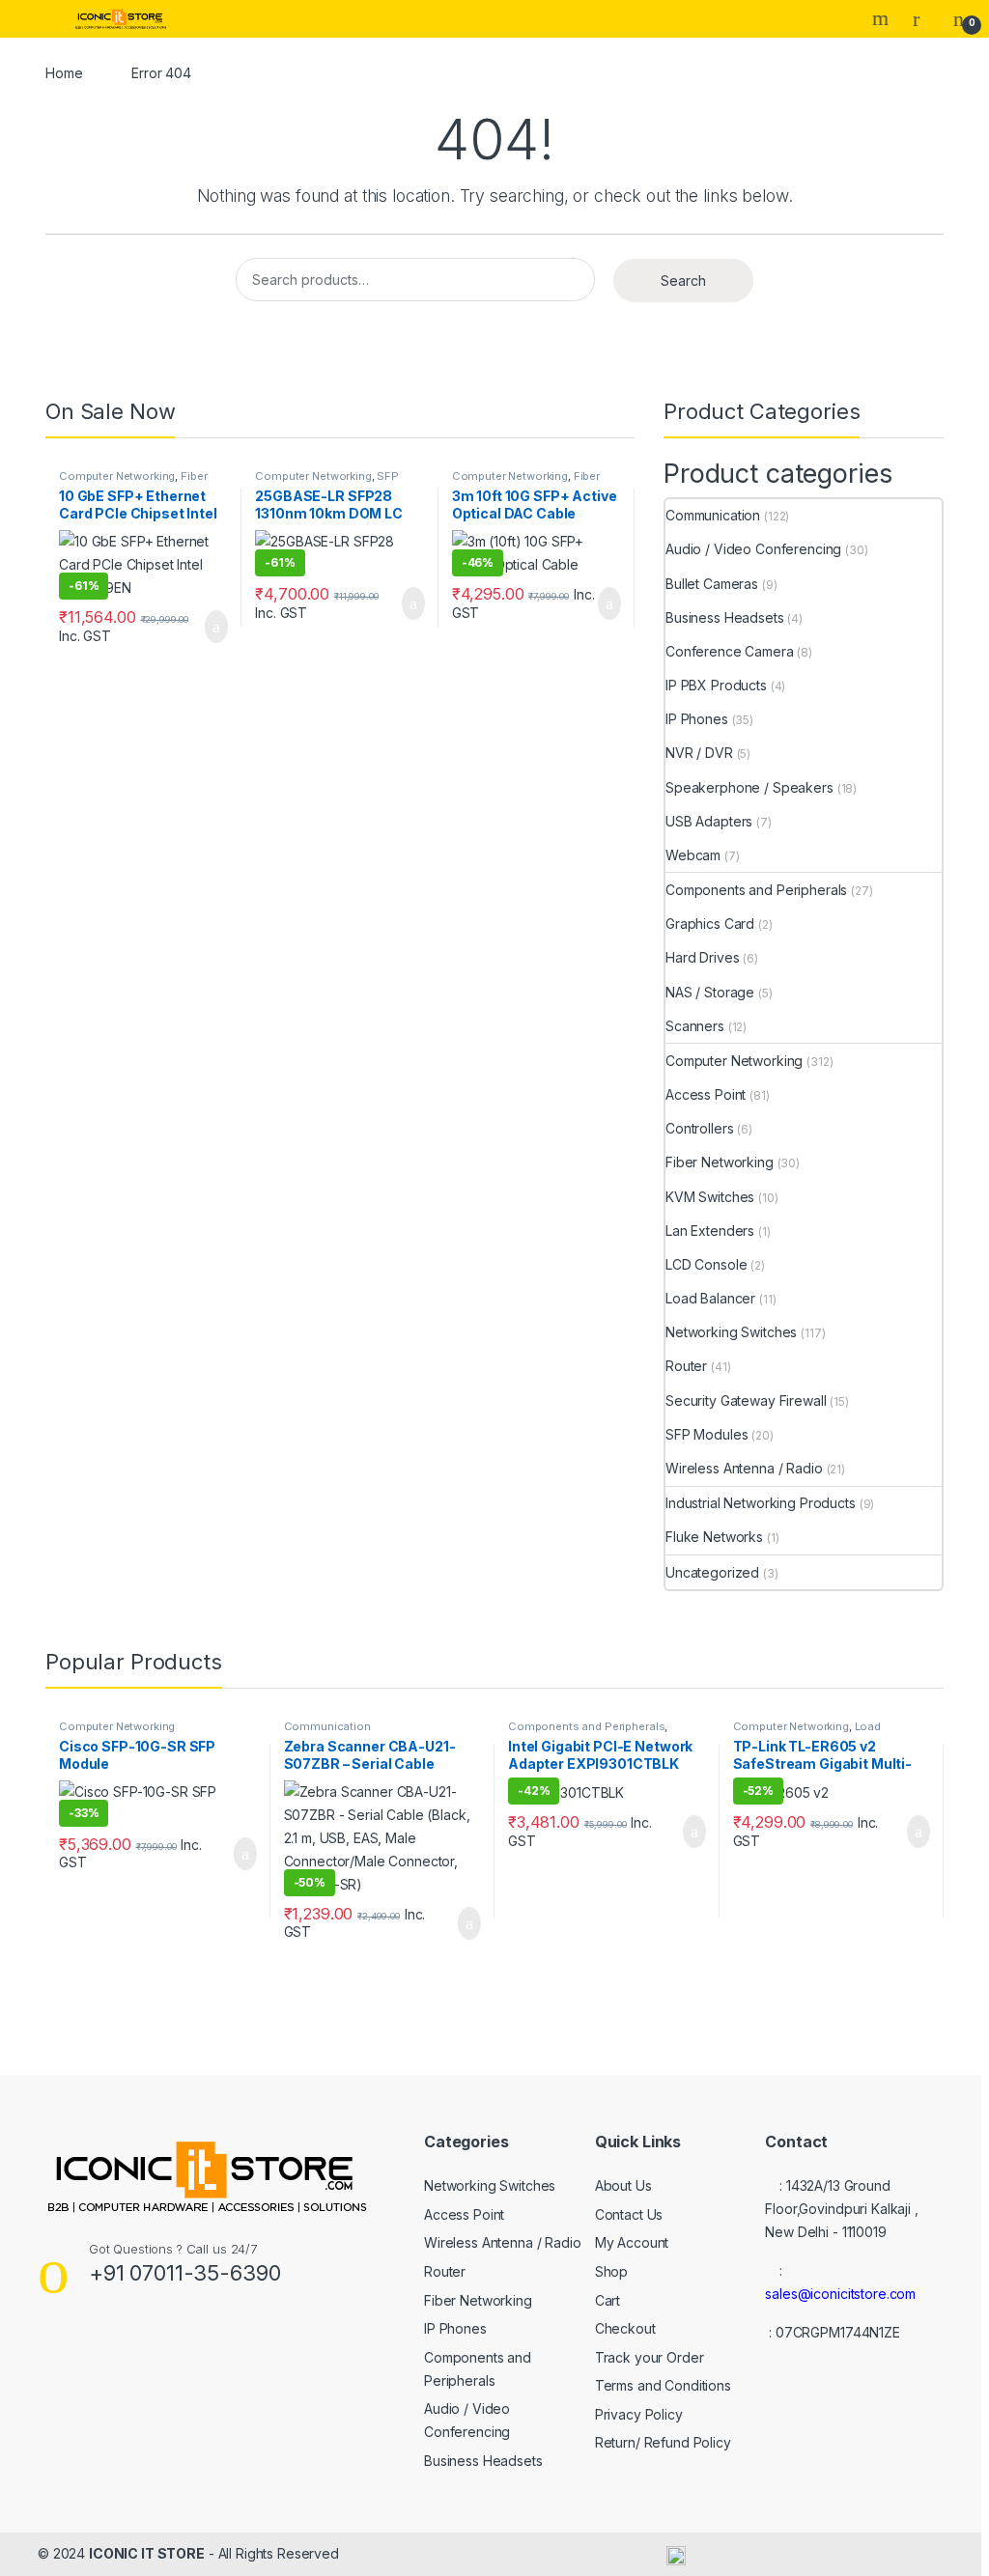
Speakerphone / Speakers (749, 787)
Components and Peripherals (756, 890)
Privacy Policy (639, 2414)
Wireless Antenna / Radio (744, 1468)
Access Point (706, 1094)
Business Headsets (725, 617)
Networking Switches (731, 1332)
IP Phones (697, 719)
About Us (623, 2185)
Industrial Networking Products (761, 1503)
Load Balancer (710, 1298)
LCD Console (706, 1264)
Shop (611, 2271)
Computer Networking (117, 476)
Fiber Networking (720, 1162)
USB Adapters (709, 821)
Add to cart (216, 627)
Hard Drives (702, 957)
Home (64, 73)
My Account (632, 2242)
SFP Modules (706, 1434)
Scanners (695, 1026)
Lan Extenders (710, 1231)
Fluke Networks (714, 1537)
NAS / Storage (710, 992)
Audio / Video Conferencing (753, 549)
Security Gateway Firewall (746, 1400)
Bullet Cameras (712, 584)
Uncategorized (712, 1572)
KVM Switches (710, 1197)
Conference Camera (730, 651)
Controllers (699, 1128)
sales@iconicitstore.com (840, 2294)
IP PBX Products (716, 685)
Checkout (625, 2328)
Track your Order (650, 2357)
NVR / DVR (699, 753)
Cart (608, 2300)
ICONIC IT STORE (147, 2553)
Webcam (693, 855)
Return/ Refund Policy (663, 2442)
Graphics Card (710, 924)
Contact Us (629, 2214)
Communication (713, 515)
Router (686, 1366)
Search (883, 18)
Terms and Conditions (663, 2385)
